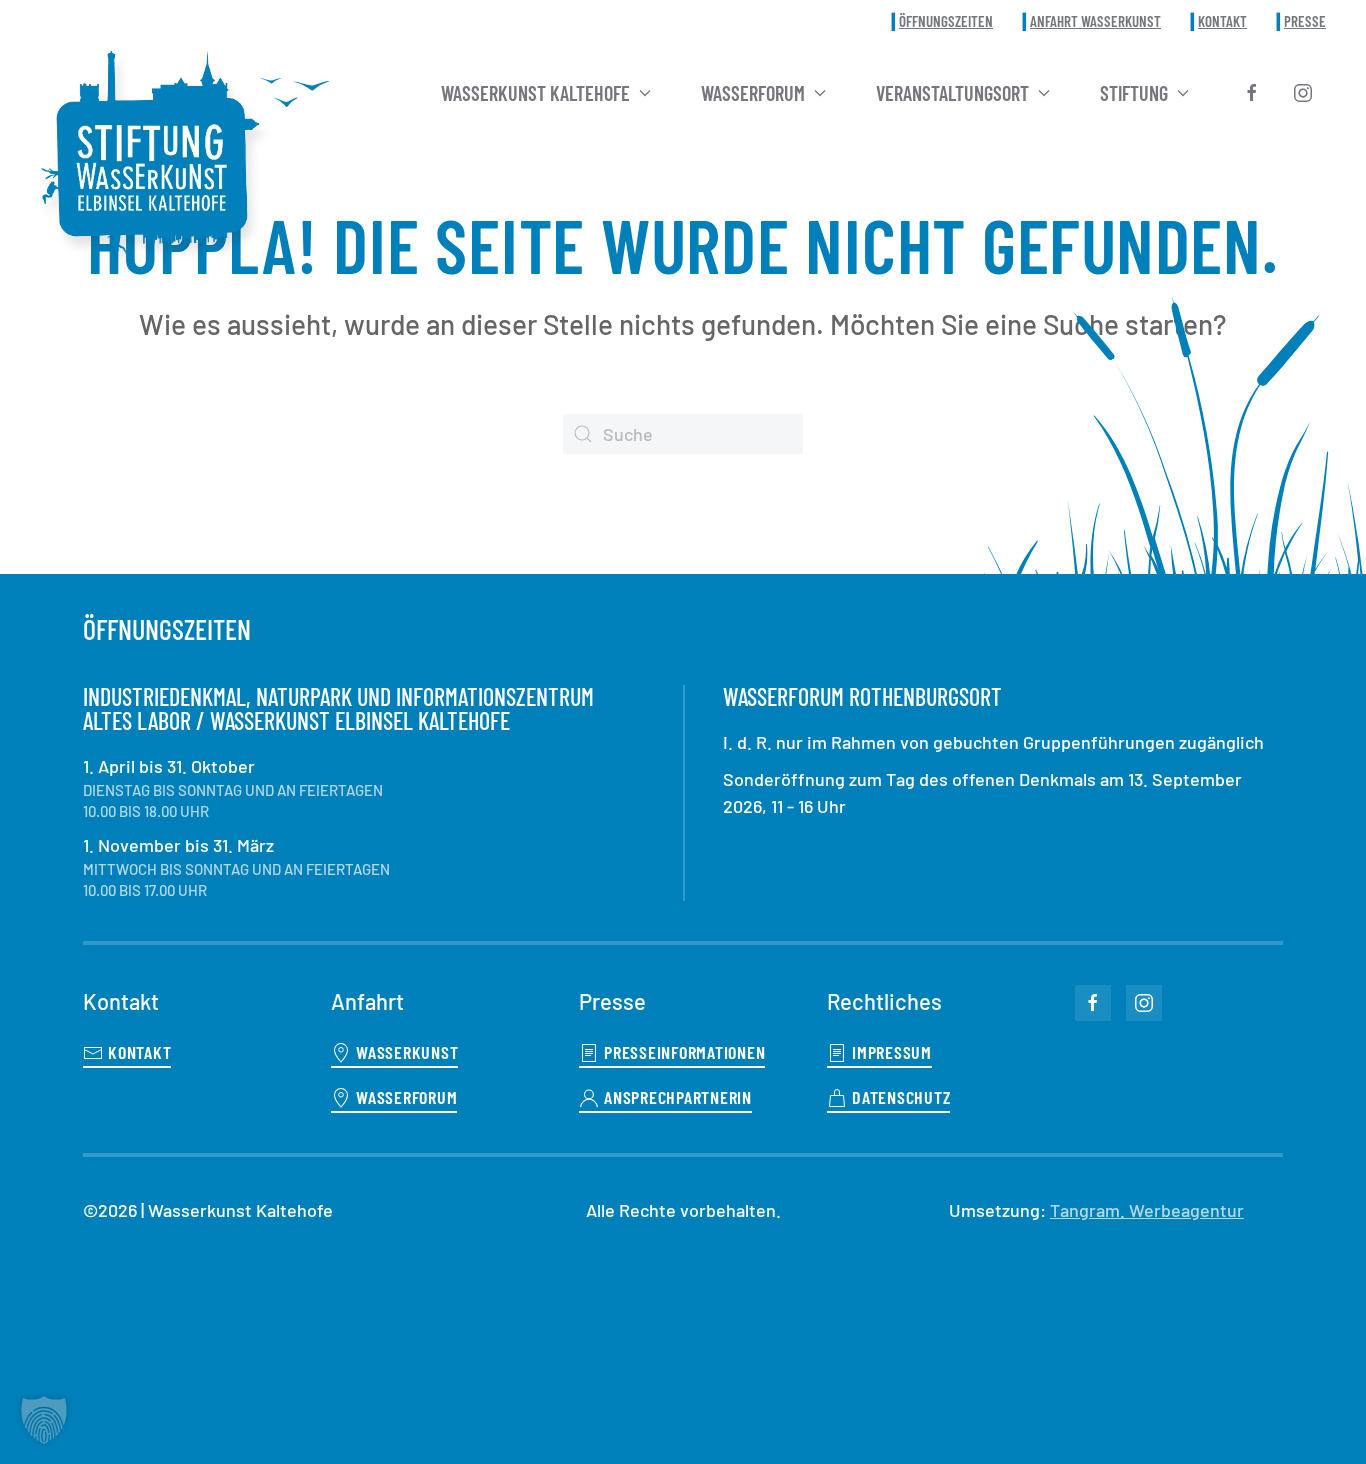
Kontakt (1222, 21)
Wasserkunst (407, 1052)
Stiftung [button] (1134, 93)
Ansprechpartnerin (678, 1097)
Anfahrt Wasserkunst (1095, 21)
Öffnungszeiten (946, 21)
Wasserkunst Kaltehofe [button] (535, 93)
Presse (1305, 21)
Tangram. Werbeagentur (1147, 1210)
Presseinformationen (684, 1052)
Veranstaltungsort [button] (952, 93)
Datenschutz (901, 1097)
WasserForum (406, 1097)
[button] (44, 1420)
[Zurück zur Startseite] (150, 153)
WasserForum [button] (753, 93)
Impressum (892, 1052)
